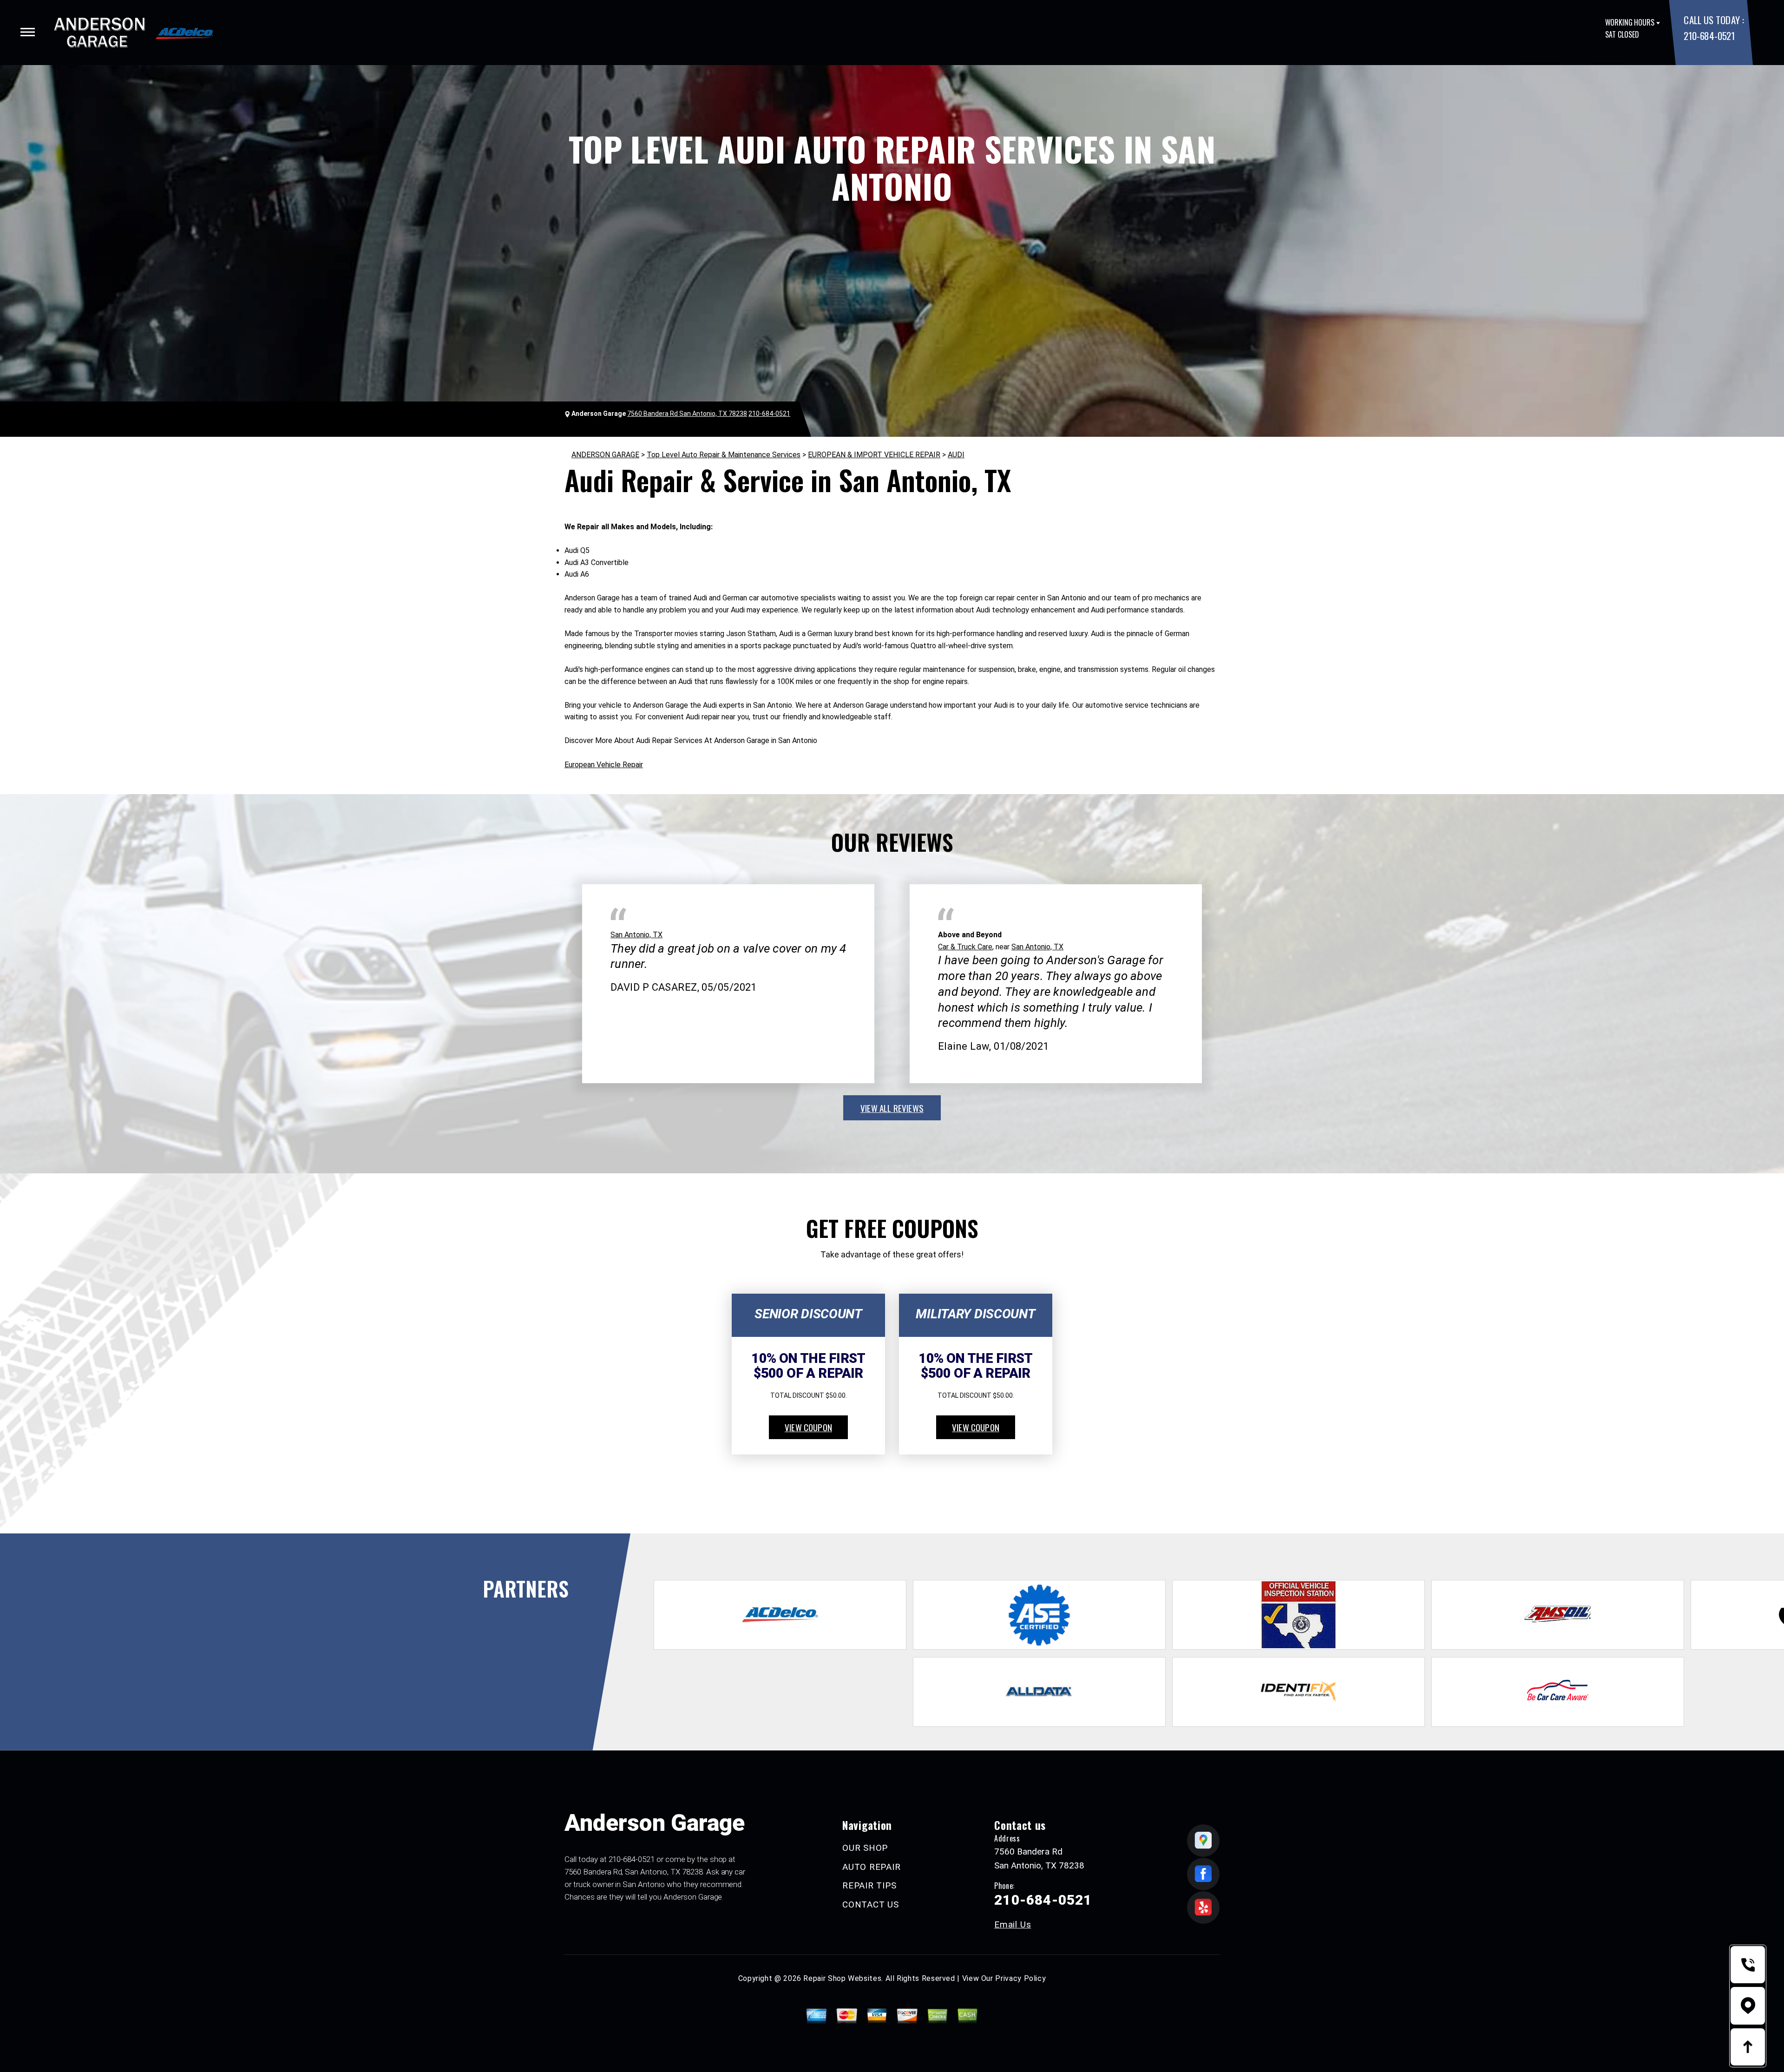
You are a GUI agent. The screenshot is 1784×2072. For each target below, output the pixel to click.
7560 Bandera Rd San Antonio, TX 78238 (687, 414)
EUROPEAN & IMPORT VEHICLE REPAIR (874, 455)
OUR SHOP (865, 1848)
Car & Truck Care (965, 947)
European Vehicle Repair (604, 765)
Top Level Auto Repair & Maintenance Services (724, 455)
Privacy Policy (1020, 1978)
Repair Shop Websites (842, 1978)
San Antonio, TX (636, 935)
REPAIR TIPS (869, 1885)
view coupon (808, 1427)
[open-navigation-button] (28, 32)
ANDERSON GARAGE (605, 455)
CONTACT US (871, 1904)
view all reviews (892, 1108)
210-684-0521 (1709, 36)
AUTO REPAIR (871, 1867)
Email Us (1013, 1924)
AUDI (956, 455)
